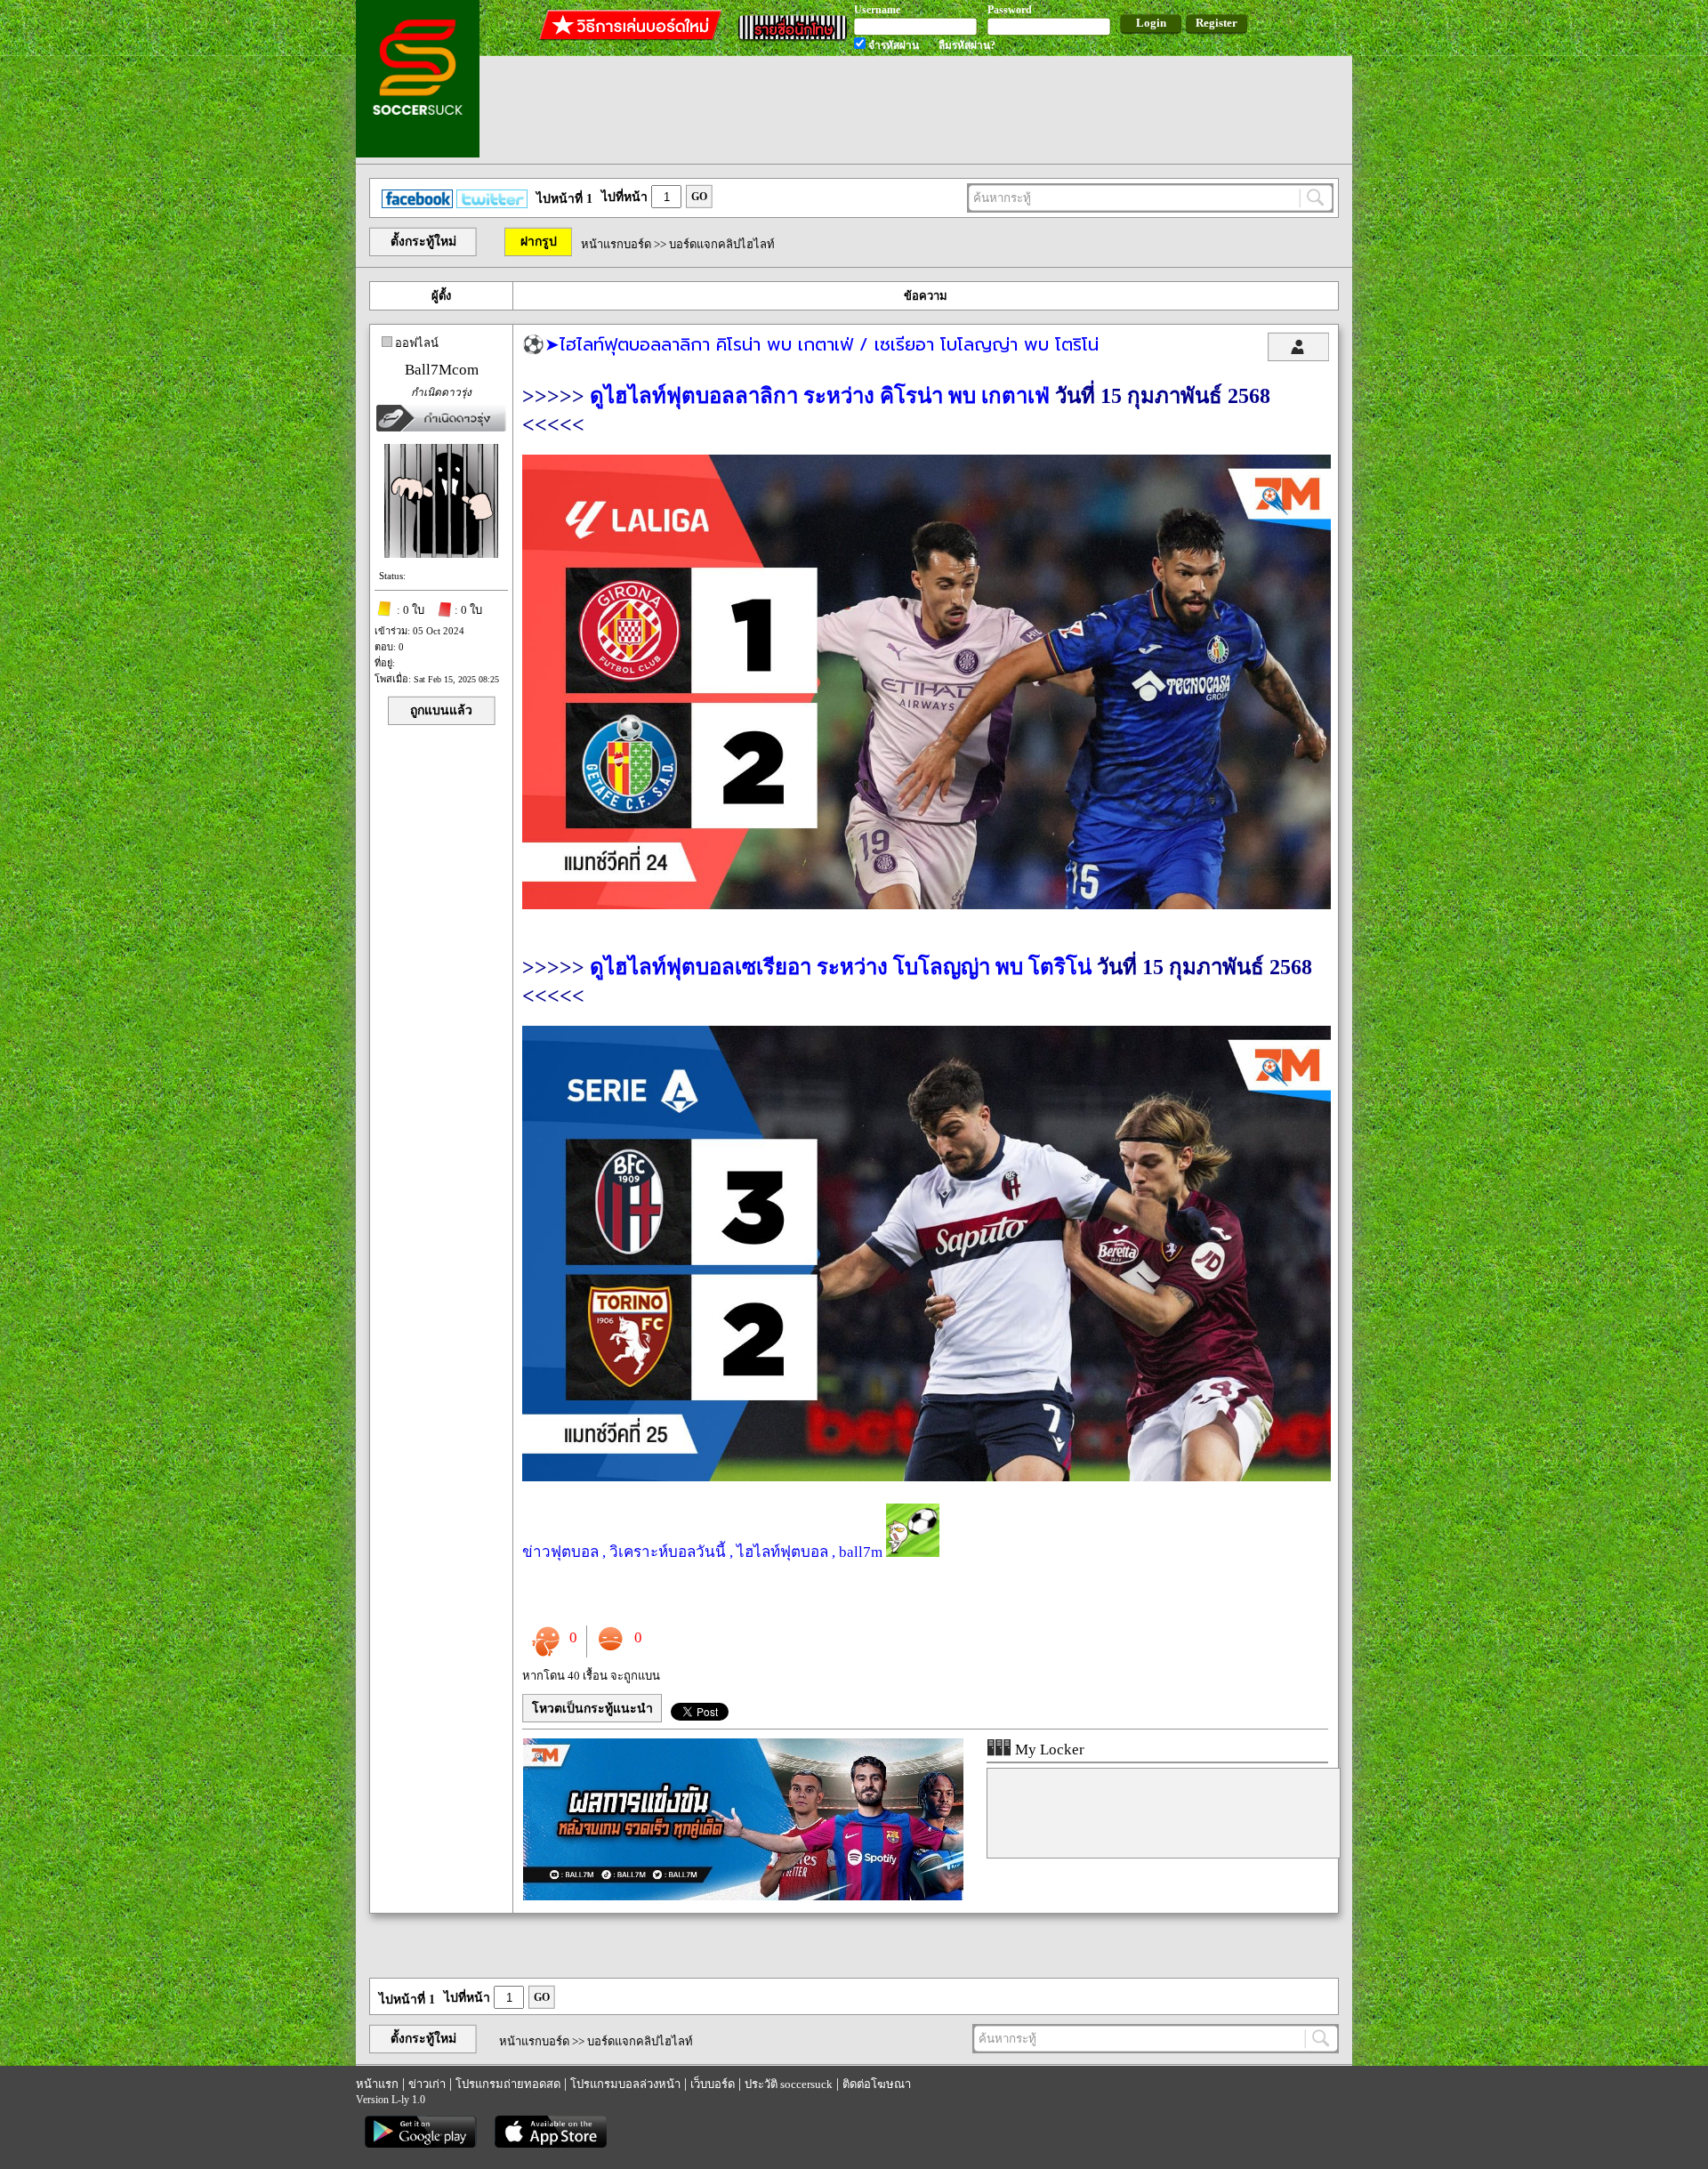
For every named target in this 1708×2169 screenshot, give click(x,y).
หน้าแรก (377, 2084)
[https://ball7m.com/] (743, 1896)
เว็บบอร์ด (713, 2084)
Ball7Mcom (442, 370)
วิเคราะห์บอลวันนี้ (668, 1552)
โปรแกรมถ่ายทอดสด (508, 2084)
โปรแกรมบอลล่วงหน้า (625, 2084)
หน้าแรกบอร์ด (616, 244)
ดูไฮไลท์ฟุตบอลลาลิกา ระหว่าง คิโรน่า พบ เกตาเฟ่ (820, 396)
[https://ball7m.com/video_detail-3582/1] (927, 1476)
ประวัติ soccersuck (789, 2084)
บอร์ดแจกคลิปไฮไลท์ (722, 244)
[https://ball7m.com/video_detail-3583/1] (927, 904)
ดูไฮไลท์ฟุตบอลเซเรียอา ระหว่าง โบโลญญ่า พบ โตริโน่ (841, 967)
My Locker (1048, 1750)
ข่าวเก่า (427, 2084)
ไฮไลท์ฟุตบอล (782, 1552)
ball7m (861, 1552)
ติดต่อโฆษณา (877, 2084)
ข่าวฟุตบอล (560, 1552)
